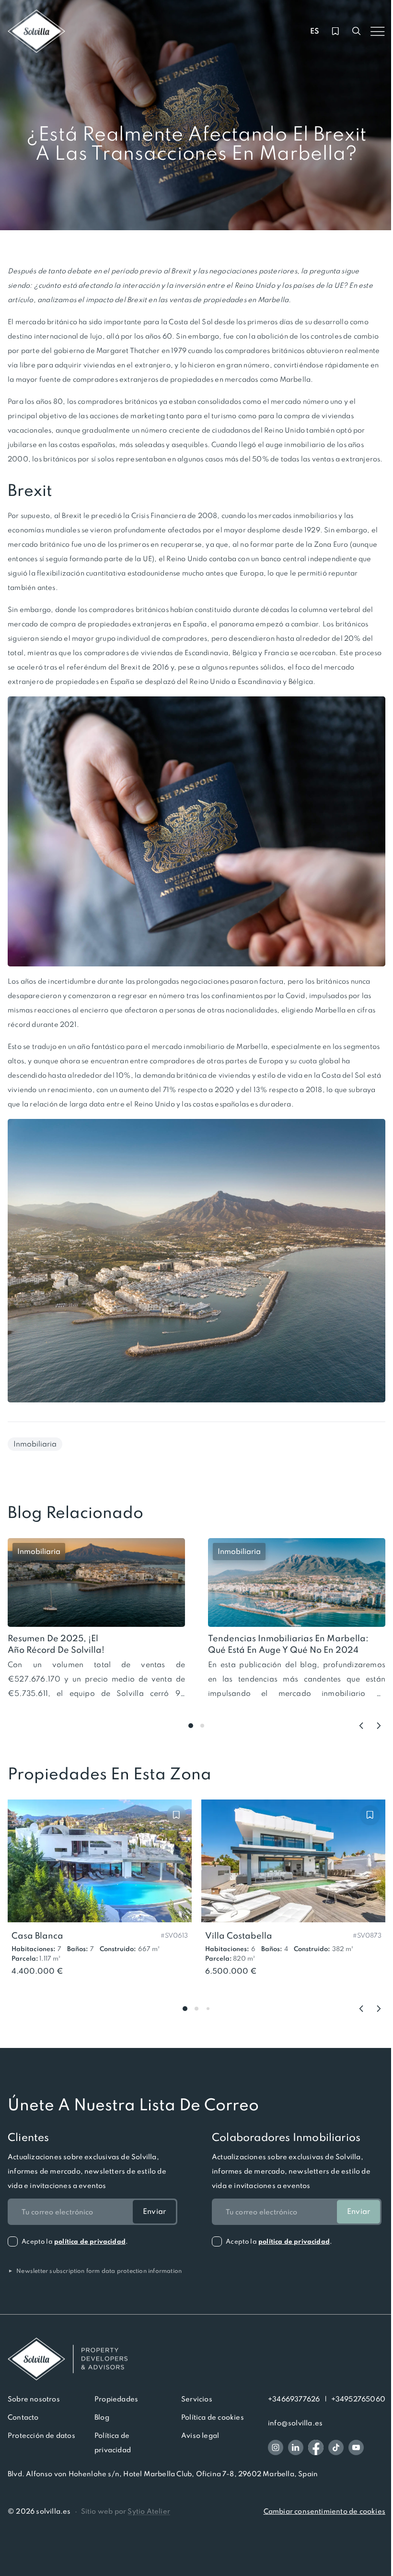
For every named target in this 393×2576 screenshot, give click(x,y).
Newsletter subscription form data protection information (95, 2271)
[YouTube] (356, 2447)
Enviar (154, 2211)
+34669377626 (294, 2399)
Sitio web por (126, 2511)
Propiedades (116, 2399)
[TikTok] (336, 2447)
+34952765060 (358, 2399)
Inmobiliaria (35, 1444)
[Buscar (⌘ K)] (357, 31)
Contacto (23, 2417)
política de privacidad (90, 2241)
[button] (174, 1935)
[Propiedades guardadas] (335, 31)
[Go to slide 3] (208, 2009)
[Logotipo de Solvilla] (196, 2359)
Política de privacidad (113, 2443)
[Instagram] (276, 2447)
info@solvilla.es (295, 2423)
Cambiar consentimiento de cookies (324, 2511)
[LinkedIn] (296, 2447)
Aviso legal (200, 2435)
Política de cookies (213, 2417)
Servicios (197, 2399)
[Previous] (361, 1726)
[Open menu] (378, 31)
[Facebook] (316, 2447)
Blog (102, 2417)
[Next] (379, 1726)
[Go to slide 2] (202, 1726)
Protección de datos (41, 2435)
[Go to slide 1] (191, 1726)
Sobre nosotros (34, 2399)
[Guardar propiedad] (176, 1815)
